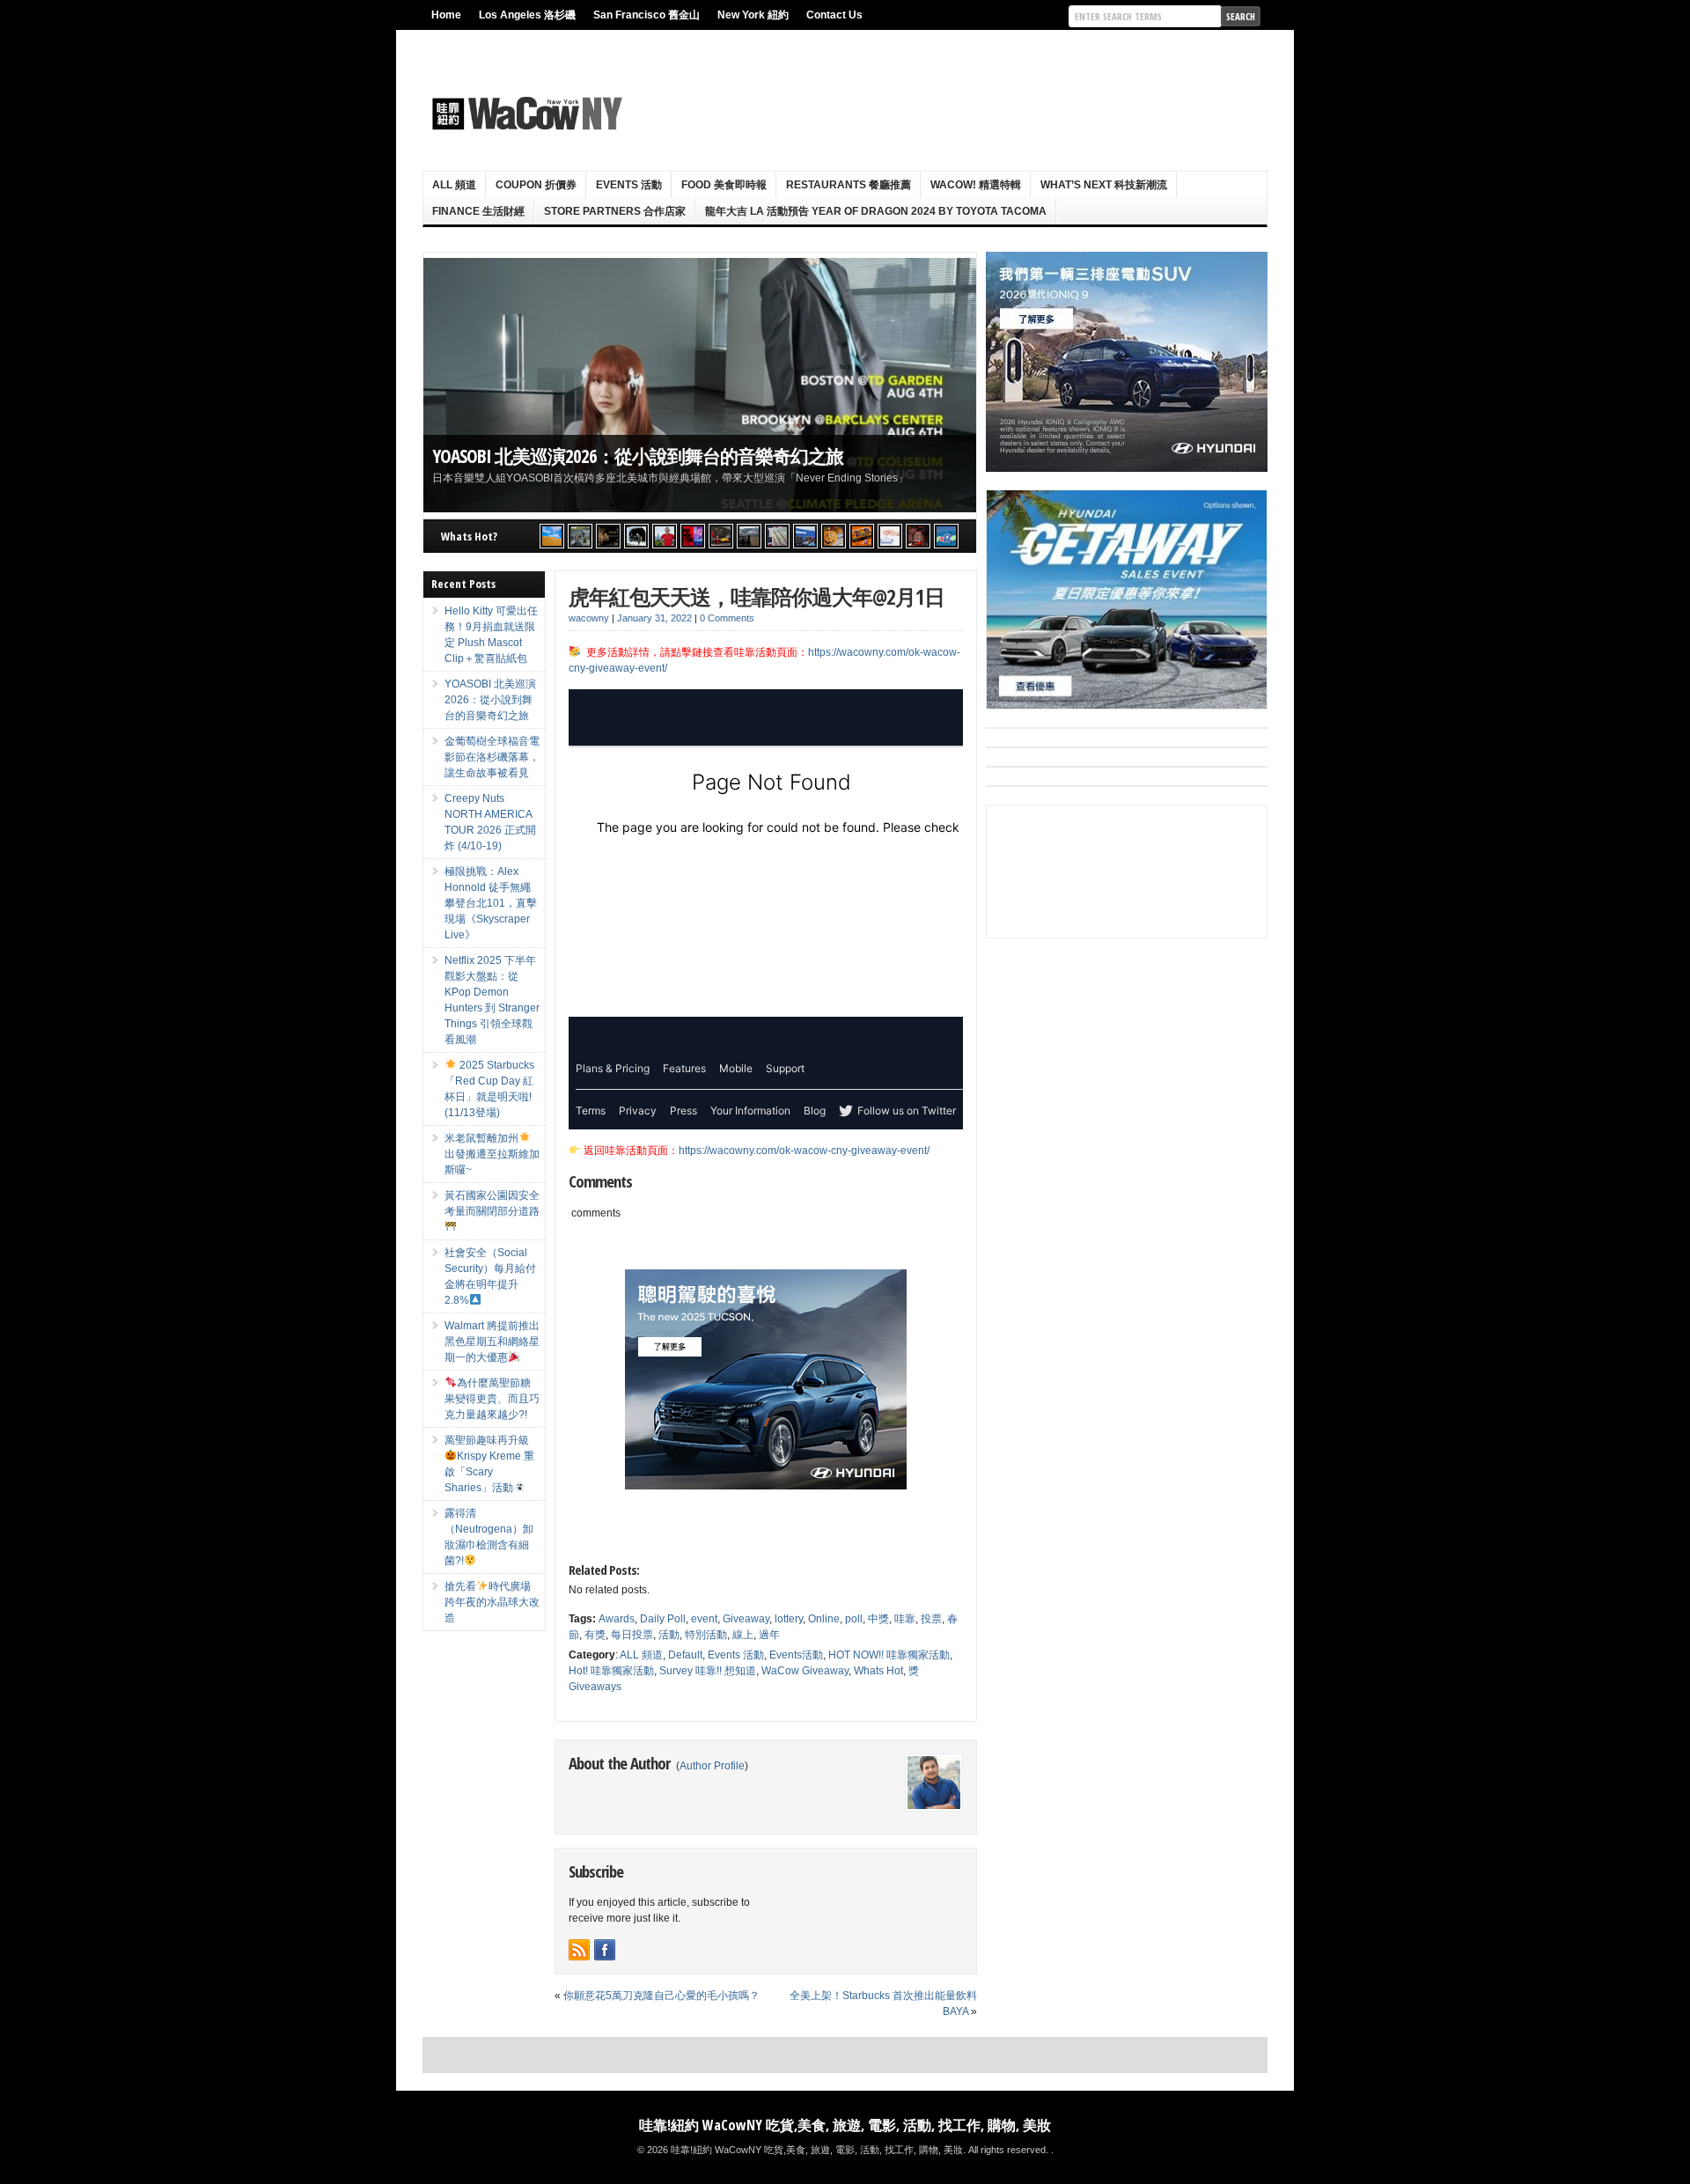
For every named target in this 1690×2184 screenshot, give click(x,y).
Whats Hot (878, 1671)
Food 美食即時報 (724, 185)
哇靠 (905, 1619)
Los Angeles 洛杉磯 (527, 15)
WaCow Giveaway (805, 1671)
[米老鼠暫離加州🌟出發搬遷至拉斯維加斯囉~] (721, 536)
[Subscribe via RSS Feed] (579, 1950)
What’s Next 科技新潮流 (1104, 185)
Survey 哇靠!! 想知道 (708, 1671)
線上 (743, 1635)
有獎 (595, 1635)
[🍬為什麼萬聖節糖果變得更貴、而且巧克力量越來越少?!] (834, 536)
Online (824, 1619)
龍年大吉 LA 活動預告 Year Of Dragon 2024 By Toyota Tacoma (876, 211)
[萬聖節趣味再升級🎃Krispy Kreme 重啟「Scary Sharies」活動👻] (862, 536)
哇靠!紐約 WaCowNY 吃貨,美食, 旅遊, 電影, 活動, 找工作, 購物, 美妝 (845, 2125)
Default (685, 1655)
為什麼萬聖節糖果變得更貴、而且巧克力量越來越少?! (492, 1399)
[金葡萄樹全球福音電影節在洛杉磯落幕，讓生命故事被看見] (608, 536)
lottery (789, 1619)
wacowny (589, 618)
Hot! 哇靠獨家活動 (611, 1671)
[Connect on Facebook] (605, 1950)
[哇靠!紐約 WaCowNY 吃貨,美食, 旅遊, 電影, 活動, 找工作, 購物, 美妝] (525, 114)
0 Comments (727, 618)
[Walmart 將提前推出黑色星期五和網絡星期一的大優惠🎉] (805, 536)
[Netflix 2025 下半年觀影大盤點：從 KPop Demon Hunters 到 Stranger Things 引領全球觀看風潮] (693, 536)
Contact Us (834, 15)
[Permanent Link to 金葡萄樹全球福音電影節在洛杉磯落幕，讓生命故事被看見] (700, 385)
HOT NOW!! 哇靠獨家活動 (889, 1655)
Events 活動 (629, 185)
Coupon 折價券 (536, 185)
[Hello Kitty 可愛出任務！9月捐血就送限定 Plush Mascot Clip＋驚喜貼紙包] (552, 536)
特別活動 (706, 1635)
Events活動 (796, 1655)
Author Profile (712, 1766)
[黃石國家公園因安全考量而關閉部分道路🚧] (749, 536)
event (704, 1619)
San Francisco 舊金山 (647, 15)
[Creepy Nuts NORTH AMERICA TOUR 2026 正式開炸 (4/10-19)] (636, 536)
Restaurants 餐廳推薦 (849, 185)
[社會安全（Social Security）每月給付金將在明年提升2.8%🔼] (777, 536)
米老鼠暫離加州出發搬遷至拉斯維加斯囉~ (492, 1154)
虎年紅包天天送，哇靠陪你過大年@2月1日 (757, 596)
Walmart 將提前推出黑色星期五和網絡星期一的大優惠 (492, 1342)
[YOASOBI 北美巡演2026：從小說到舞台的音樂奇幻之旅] (580, 536)
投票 (931, 1619)
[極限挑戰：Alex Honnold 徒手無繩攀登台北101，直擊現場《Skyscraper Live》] (665, 536)
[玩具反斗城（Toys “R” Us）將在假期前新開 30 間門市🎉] (946, 536)
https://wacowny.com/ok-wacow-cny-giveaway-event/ (804, 1151)
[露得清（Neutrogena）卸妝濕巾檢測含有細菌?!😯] (890, 536)
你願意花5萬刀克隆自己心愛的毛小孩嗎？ (661, 1996)
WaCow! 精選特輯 (976, 185)
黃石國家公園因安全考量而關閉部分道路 (492, 1203)
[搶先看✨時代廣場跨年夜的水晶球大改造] (918, 536)
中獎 (878, 1619)
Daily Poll (663, 1619)
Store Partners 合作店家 (615, 211)
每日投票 (632, 1635)
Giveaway (746, 1619)
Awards (617, 1619)
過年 (769, 1635)
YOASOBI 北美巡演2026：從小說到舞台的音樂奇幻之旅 (490, 700)
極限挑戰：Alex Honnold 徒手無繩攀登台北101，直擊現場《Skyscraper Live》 (491, 903)
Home (446, 15)
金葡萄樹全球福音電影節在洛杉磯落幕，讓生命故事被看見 (661, 456)
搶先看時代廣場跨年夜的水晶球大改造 (492, 1602)
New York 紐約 (753, 15)
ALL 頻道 (454, 185)
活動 (669, 1635)
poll (854, 1619)
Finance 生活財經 (478, 211)
